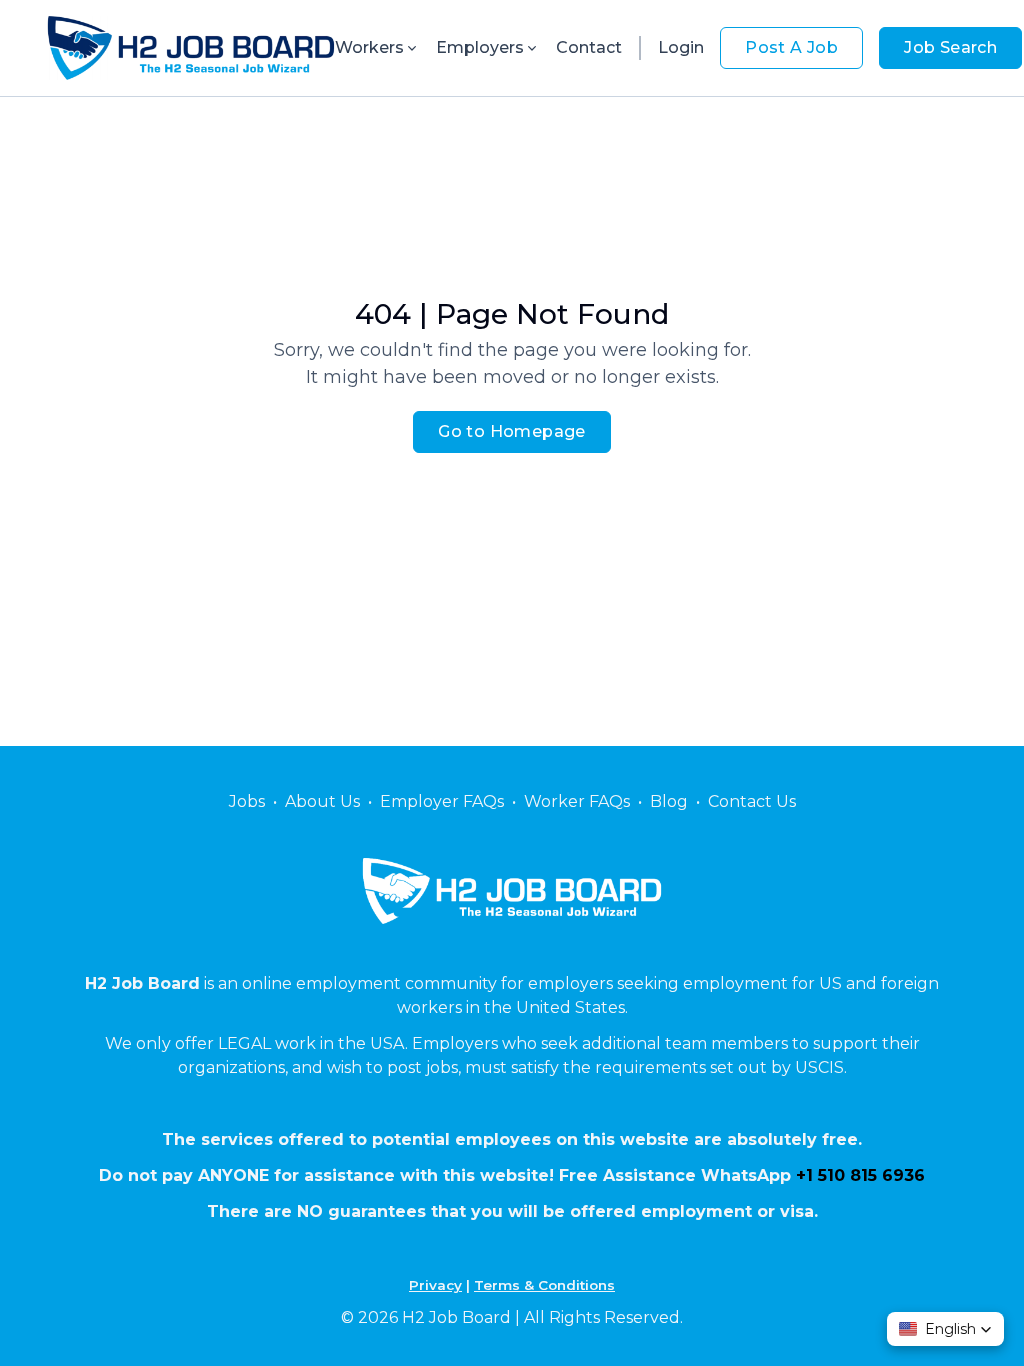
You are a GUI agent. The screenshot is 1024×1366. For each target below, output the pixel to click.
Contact (589, 47)
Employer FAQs (442, 801)
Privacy (435, 1285)
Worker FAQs (577, 801)
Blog (669, 801)
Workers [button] (369, 47)
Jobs (247, 801)
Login (681, 47)
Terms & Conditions (544, 1285)
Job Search (950, 47)
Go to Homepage (512, 431)
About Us (322, 801)
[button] (945, 1329)
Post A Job (791, 47)
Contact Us (752, 801)
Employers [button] (480, 47)
